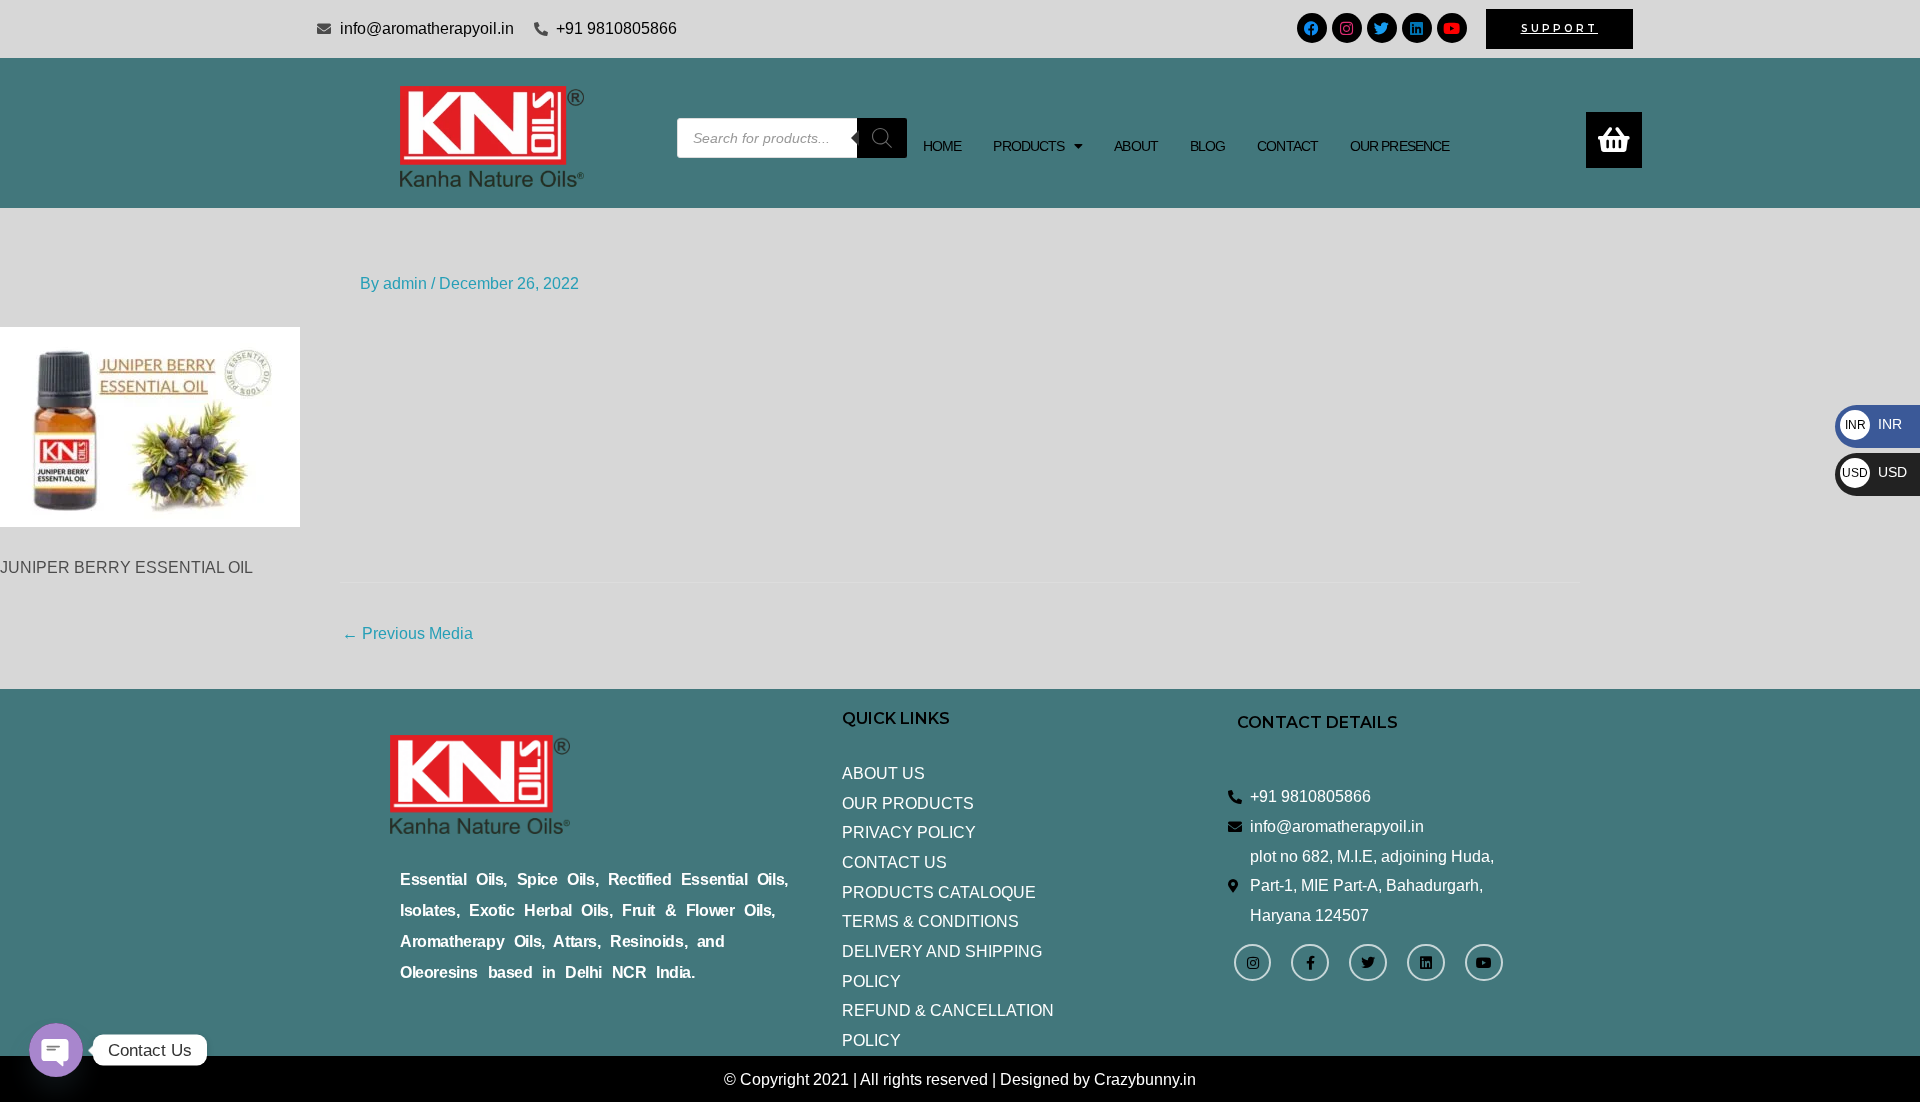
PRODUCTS (1028, 146)
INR (1873, 424)
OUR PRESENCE (1399, 146)
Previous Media (407, 633)
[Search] (882, 138)
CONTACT (1287, 146)
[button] (1037, 146)
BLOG (1207, 146)
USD (1874, 472)
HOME (942, 146)
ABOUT (1136, 146)
